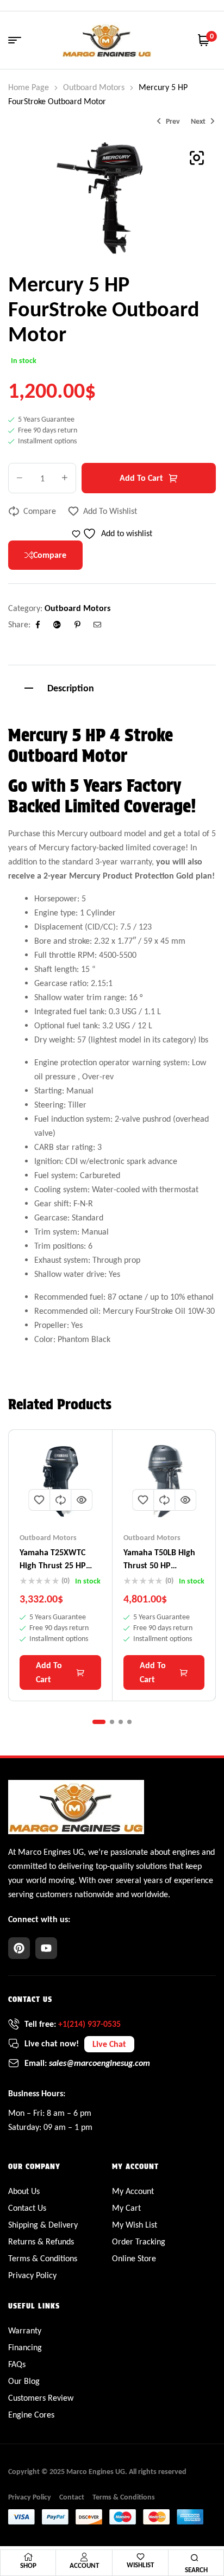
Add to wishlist (110, 511)
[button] (197, 158)
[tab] (112, 687)
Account (84, 2565)
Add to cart (141, 478)
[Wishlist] (141, 2557)
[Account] (84, 2557)
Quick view (82, 1500)
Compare (40, 511)
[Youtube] (46, 1948)
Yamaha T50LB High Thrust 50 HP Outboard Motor (159, 1565)
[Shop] (28, 2557)
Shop (28, 2565)
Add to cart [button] (49, 1672)
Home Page (29, 87)
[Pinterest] (19, 1948)
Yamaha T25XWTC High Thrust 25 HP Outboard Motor (53, 1565)
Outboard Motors (94, 87)
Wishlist (140, 2565)
